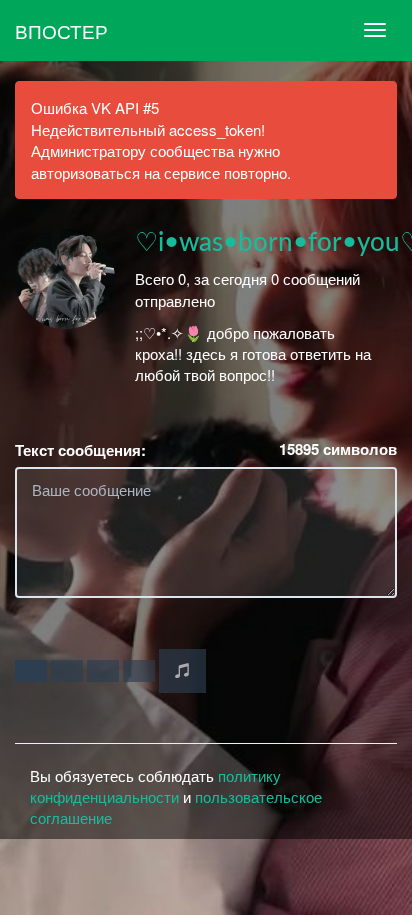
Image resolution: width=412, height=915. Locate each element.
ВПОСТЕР (61, 30)
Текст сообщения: (80, 450)
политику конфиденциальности (155, 786)
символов (338, 449)
